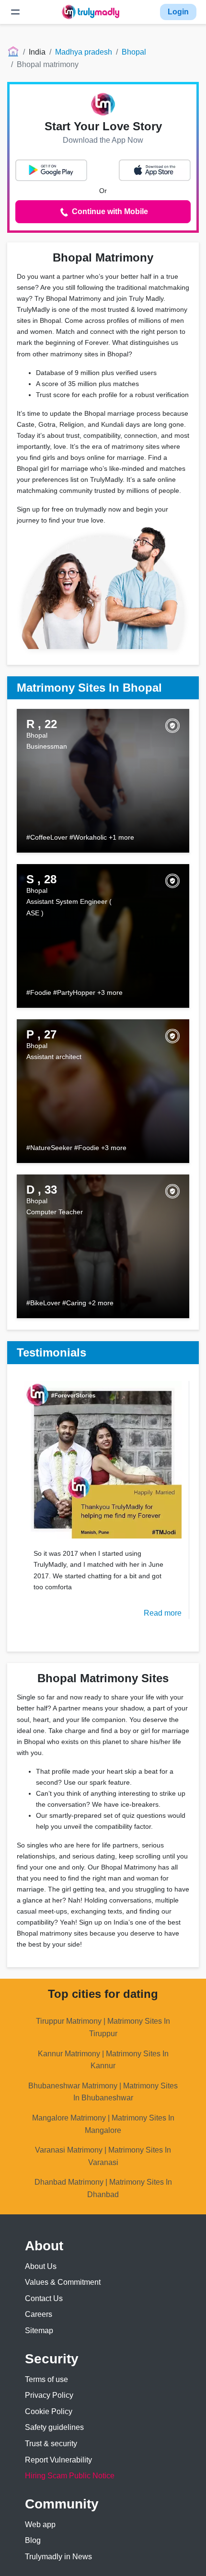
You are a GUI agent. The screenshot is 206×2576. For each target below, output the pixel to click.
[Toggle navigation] (15, 12)
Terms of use (46, 2379)
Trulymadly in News (58, 2557)
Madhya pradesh (84, 52)
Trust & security (51, 2444)
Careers (39, 2314)
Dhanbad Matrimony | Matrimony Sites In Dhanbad (103, 2188)
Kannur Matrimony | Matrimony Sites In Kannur (103, 2060)
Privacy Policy (49, 2395)
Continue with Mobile (109, 211)
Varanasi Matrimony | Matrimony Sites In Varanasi (103, 2156)
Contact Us (44, 2298)
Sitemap (39, 2331)
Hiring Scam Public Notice (70, 2476)
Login (178, 12)
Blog (33, 2540)
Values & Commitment (63, 2282)
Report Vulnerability (58, 2460)
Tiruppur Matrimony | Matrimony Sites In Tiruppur (103, 2027)
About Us (41, 2266)
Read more (163, 1613)
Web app (40, 2525)
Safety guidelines (54, 2427)
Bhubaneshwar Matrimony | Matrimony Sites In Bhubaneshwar (103, 2092)
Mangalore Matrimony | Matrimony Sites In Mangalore (103, 2124)
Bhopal (134, 52)
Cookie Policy (49, 2411)
